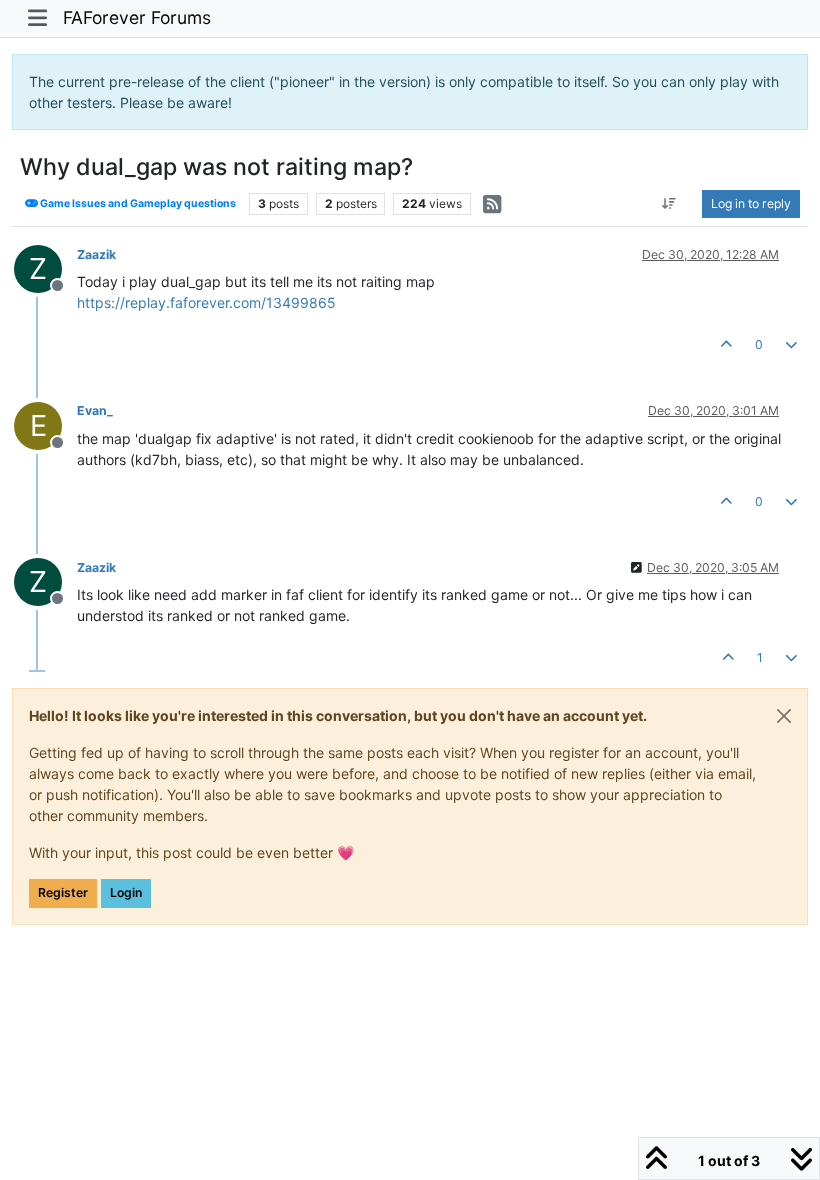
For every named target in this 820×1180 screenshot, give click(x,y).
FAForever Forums (137, 17)
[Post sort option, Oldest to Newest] (669, 204)
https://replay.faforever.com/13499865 (206, 302)
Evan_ (95, 410)
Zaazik (96, 254)
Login (126, 892)
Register (63, 892)
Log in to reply (751, 203)
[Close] (784, 716)
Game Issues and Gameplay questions (137, 203)
